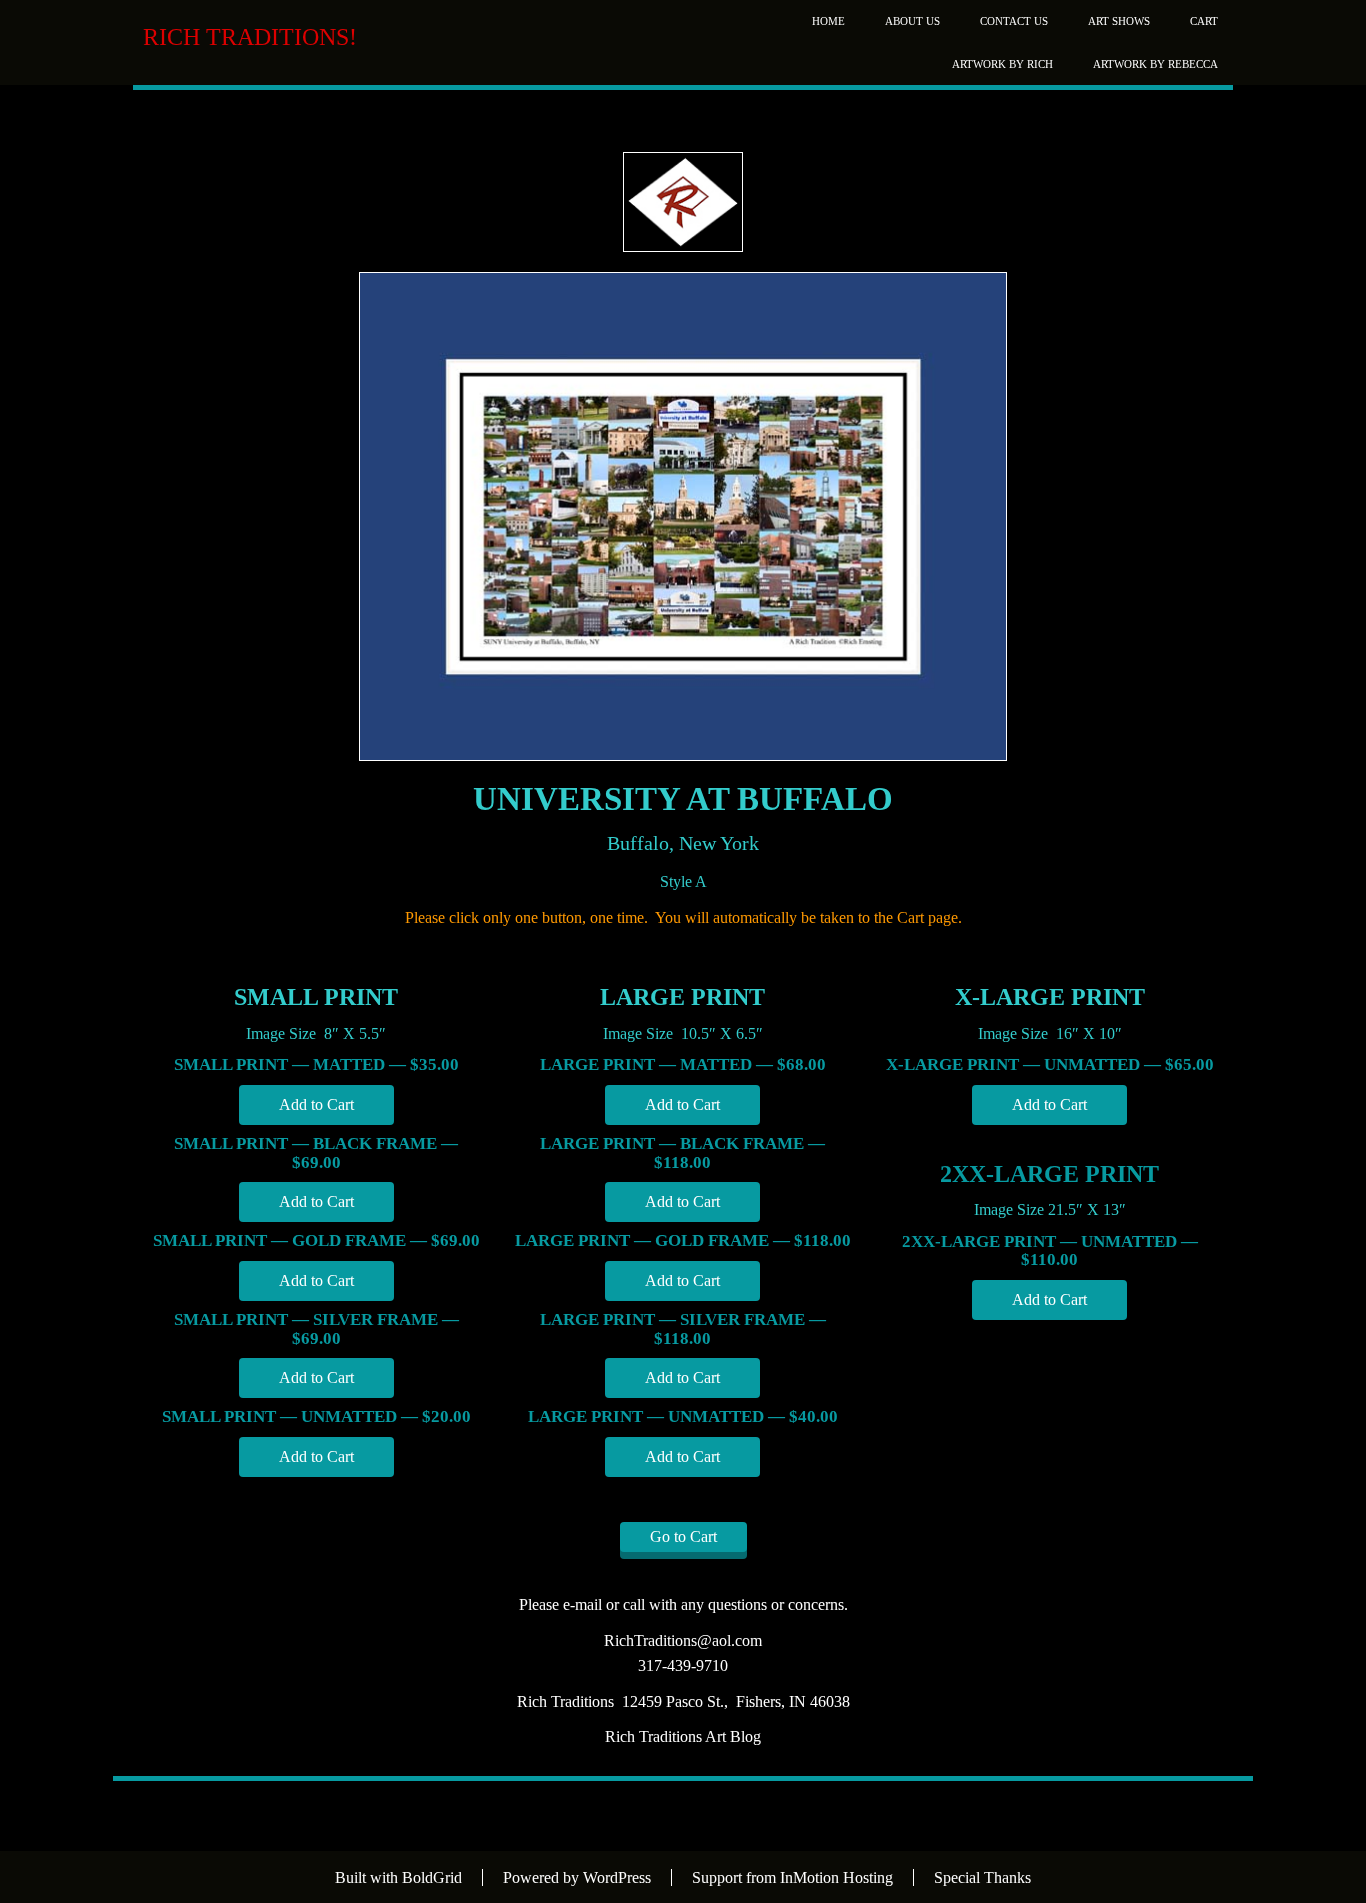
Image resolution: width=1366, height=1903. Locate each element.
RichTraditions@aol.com (683, 1640)
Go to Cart (683, 1536)
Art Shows (1119, 21)
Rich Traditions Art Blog (683, 1736)
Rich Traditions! (250, 37)
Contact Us (1014, 21)
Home (828, 21)
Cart (1204, 21)
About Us (912, 21)
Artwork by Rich (1002, 64)
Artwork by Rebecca (1155, 64)
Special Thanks (982, 1877)
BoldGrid (432, 1877)
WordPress (617, 1877)
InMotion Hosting (836, 1877)
